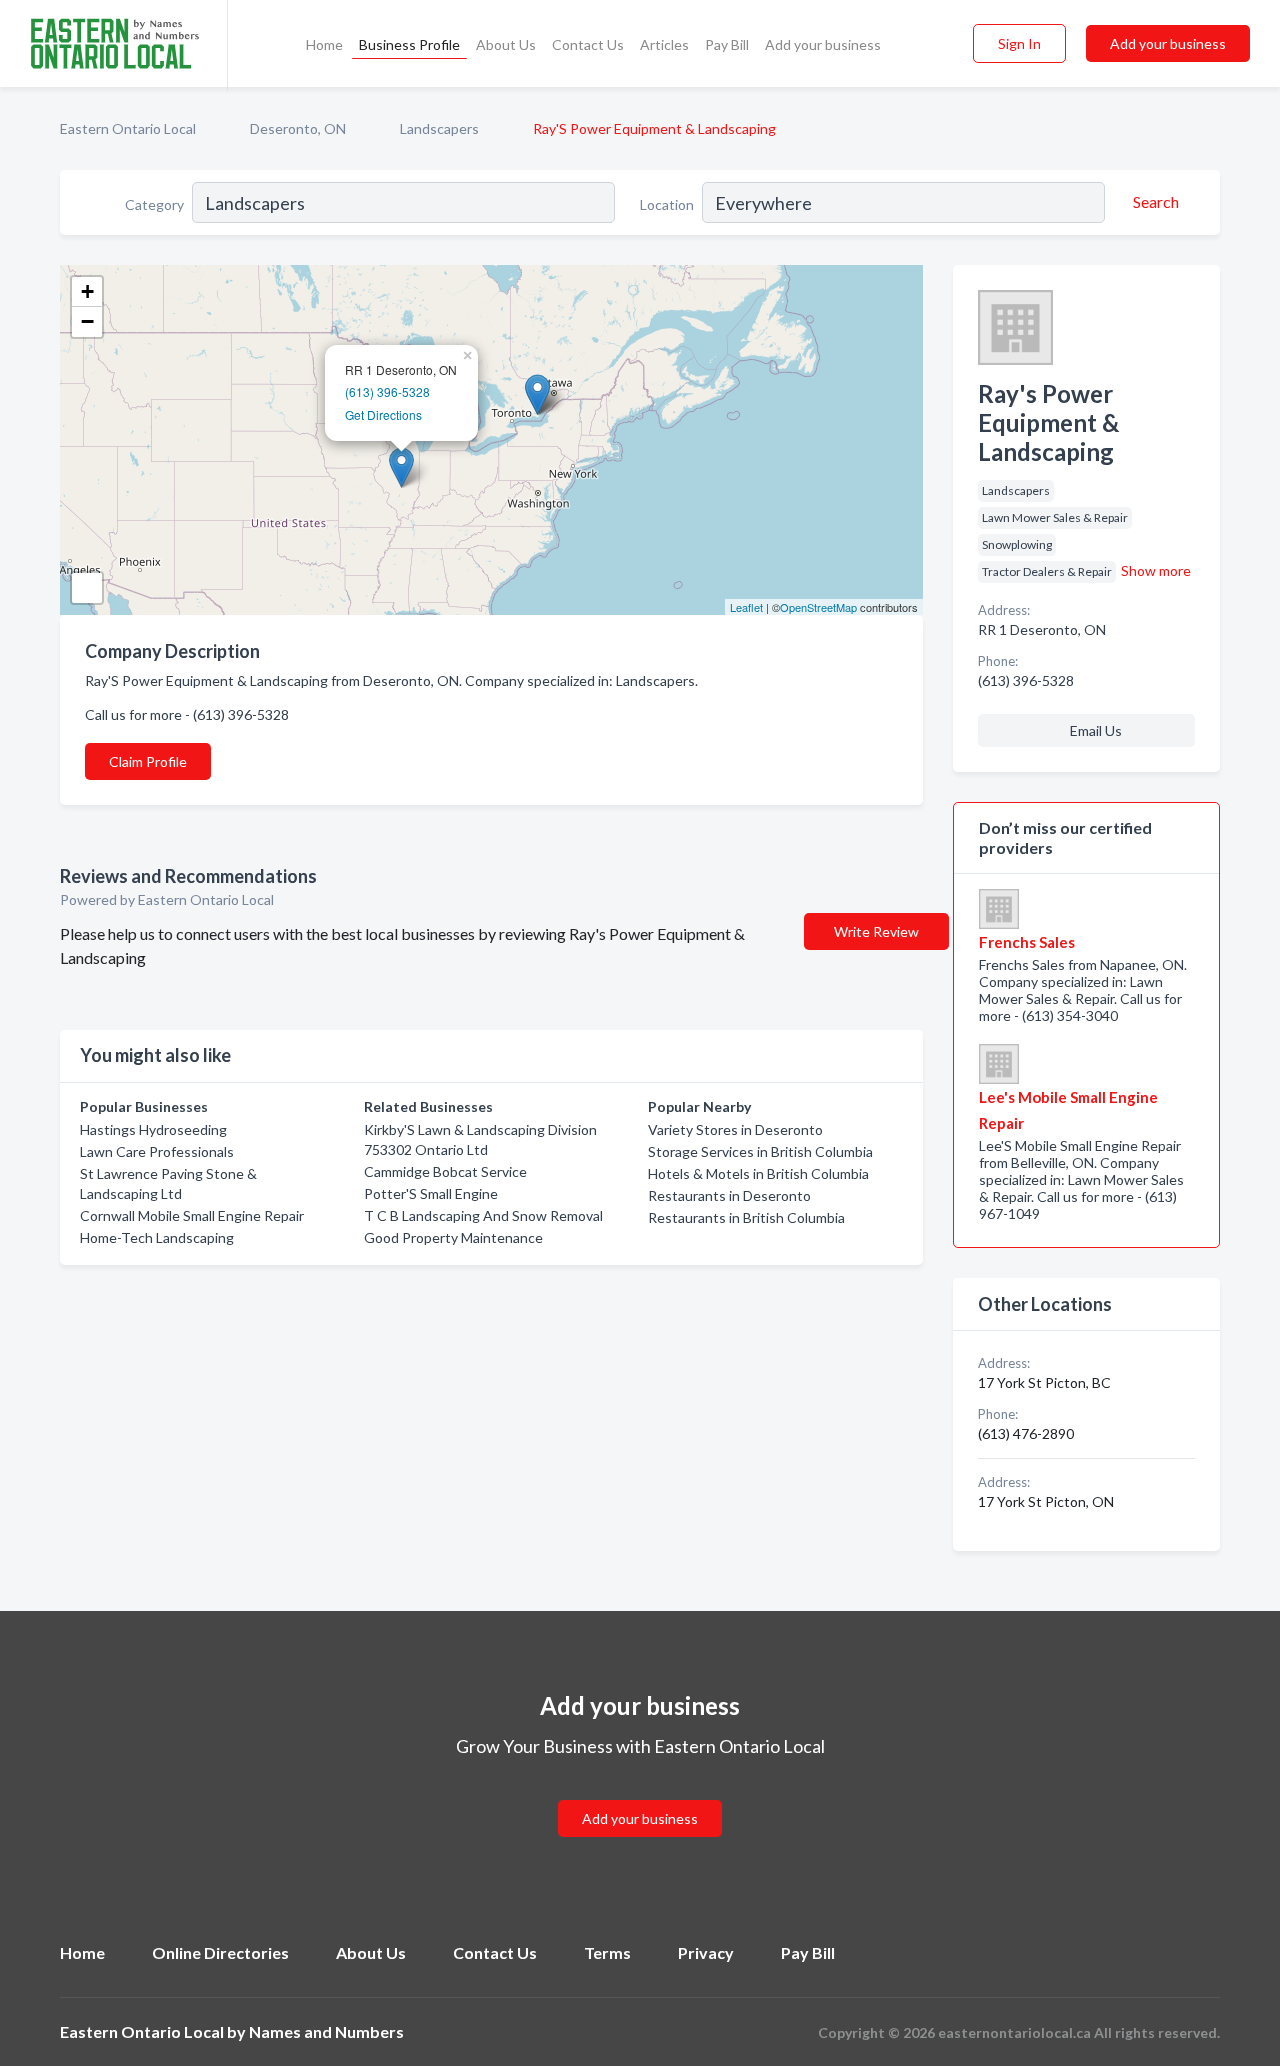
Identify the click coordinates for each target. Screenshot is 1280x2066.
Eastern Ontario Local (128, 128)
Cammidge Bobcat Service (445, 1171)
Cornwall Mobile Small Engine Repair (192, 1215)
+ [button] (87, 291)
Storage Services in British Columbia (760, 1151)
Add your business (823, 44)
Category (154, 204)
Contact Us (588, 44)
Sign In (1019, 43)
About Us (506, 44)
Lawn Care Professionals (157, 1151)
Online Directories (220, 1952)
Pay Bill (727, 44)
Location (667, 204)
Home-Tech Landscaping (157, 1237)
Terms (607, 1952)
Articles (664, 44)
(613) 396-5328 (387, 391)
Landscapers (439, 128)
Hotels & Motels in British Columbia (758, 1173)
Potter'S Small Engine (431, 1193)
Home (324, 44)
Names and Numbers (326, 2031)
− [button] (87, 321)
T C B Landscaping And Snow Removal (483, 1215)
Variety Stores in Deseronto (735, 1129)
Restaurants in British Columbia (746, 1217)
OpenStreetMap (818, 607)
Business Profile (409, 44)
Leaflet (746, 607)
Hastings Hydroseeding (153, 1129)
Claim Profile (148, 761)
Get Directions (383, 414)
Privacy (706, 1952)
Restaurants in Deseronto (729, 1195)
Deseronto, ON (298, 128)
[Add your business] (640, 1794)
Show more (1156, 570)
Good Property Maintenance (453, 1237)
